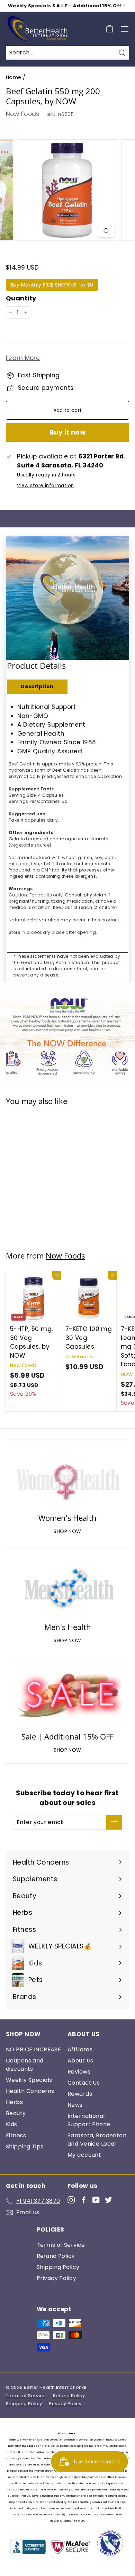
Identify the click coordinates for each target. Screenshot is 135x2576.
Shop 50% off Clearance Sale (67, 6)
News (75, 2105)
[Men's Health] (67, 1587)
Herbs (14, 2102)
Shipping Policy (58, 2267)
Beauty (16, 2113)
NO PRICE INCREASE (33, 2049)
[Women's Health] (67, 1477)
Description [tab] (37, 686)
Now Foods (23, 114)
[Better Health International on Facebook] (84, 2200)
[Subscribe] (114, 1822)
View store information (45, 486)
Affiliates (80, 2049)
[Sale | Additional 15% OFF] (67, 1696)
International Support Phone (89, 2120)
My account (84, 2155)
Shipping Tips (25, 2146)
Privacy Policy (56, 2278)
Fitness (16, 2135)
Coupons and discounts (25, 2065)
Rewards (80, 2094)
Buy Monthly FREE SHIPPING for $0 (52, 285)
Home (14, 77)
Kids (12, 2124)
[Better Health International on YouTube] (96, 2200)
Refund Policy (56, 2256)
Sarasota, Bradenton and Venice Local (97, 2140)
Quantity (21, 298)
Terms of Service (61, 2245)
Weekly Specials (29, 2080)
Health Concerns (30, 2091)
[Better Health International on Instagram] (71, 2200)
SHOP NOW (67, 1531)
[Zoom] (106, 231)
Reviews (79, 2072)
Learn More (23, 358)
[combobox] (67, 53)
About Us (80, 2061)
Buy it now (68, 432)
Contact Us (84, 2083)
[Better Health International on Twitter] (109, 2200)
